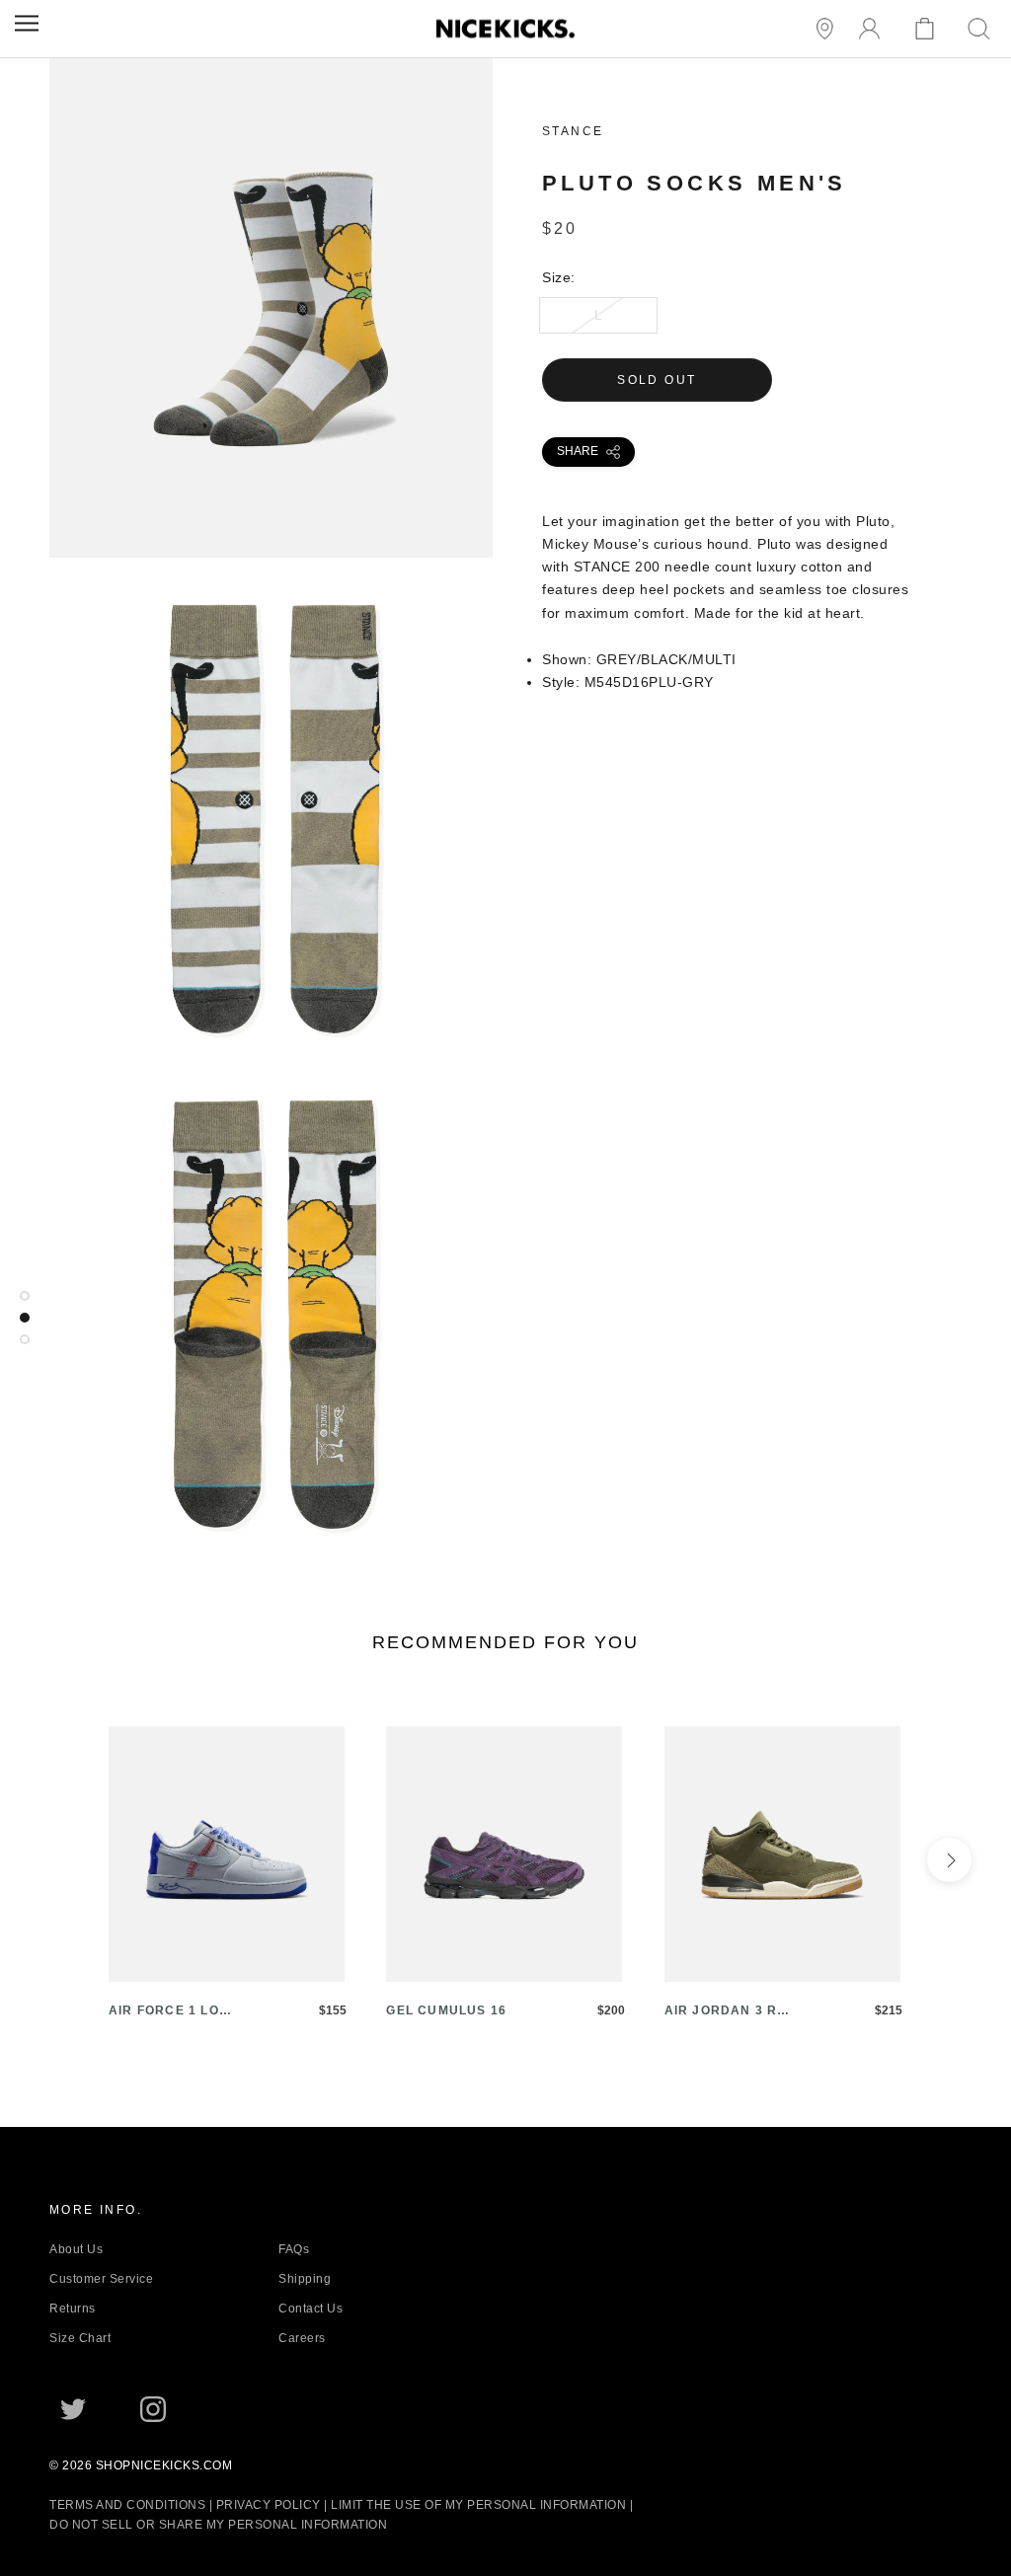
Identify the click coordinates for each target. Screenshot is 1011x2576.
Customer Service (101, 2279)
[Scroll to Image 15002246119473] (25, 1318)
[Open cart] (928, 29)
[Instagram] (153, 2409)
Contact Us (311, 2309)
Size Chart (80, 2338)
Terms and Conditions (127, 2505)
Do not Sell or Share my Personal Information (218, 2525)
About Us (76, 2249)
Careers (302, 2338)
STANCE (573, 131)
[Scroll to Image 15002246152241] (25, 1339)
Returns (73, 2309)
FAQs (294, 2249)
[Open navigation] (27, 23)
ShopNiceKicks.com (164, 2465)
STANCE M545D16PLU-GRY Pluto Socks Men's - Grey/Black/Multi (271, 546)
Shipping (305, 2279)
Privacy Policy (269, 2505)
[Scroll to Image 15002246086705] (25, 1296)
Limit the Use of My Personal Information (478, 2505)
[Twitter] (73, 2409)
